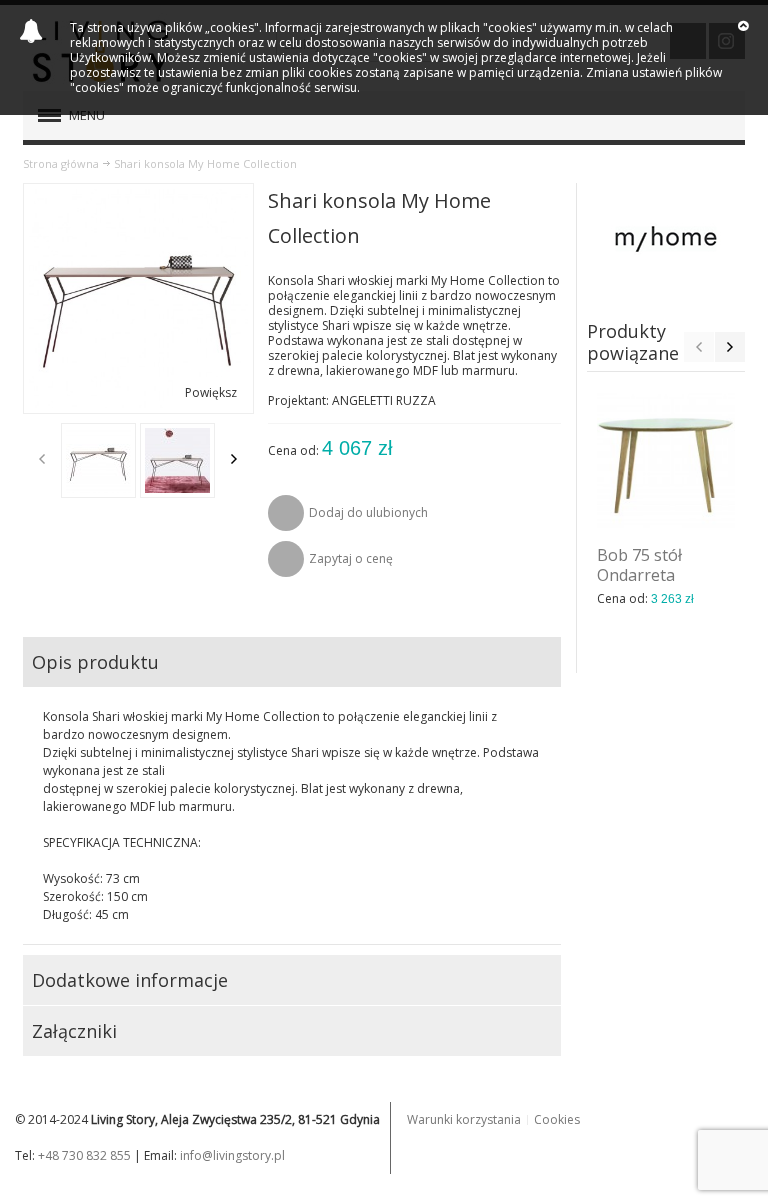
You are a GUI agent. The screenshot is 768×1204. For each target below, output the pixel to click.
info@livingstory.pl (232, 1155)
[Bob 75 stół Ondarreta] (666, 461)
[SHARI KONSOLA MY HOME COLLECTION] (98, 460)
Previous (42, 459)
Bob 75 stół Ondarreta (639, 565)
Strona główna (61, 163)
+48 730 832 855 (84, 1155)
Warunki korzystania (464, 1119)
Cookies (557, 1119)
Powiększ (211, 392)
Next (234, 459)
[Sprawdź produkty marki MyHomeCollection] (666, 238)
